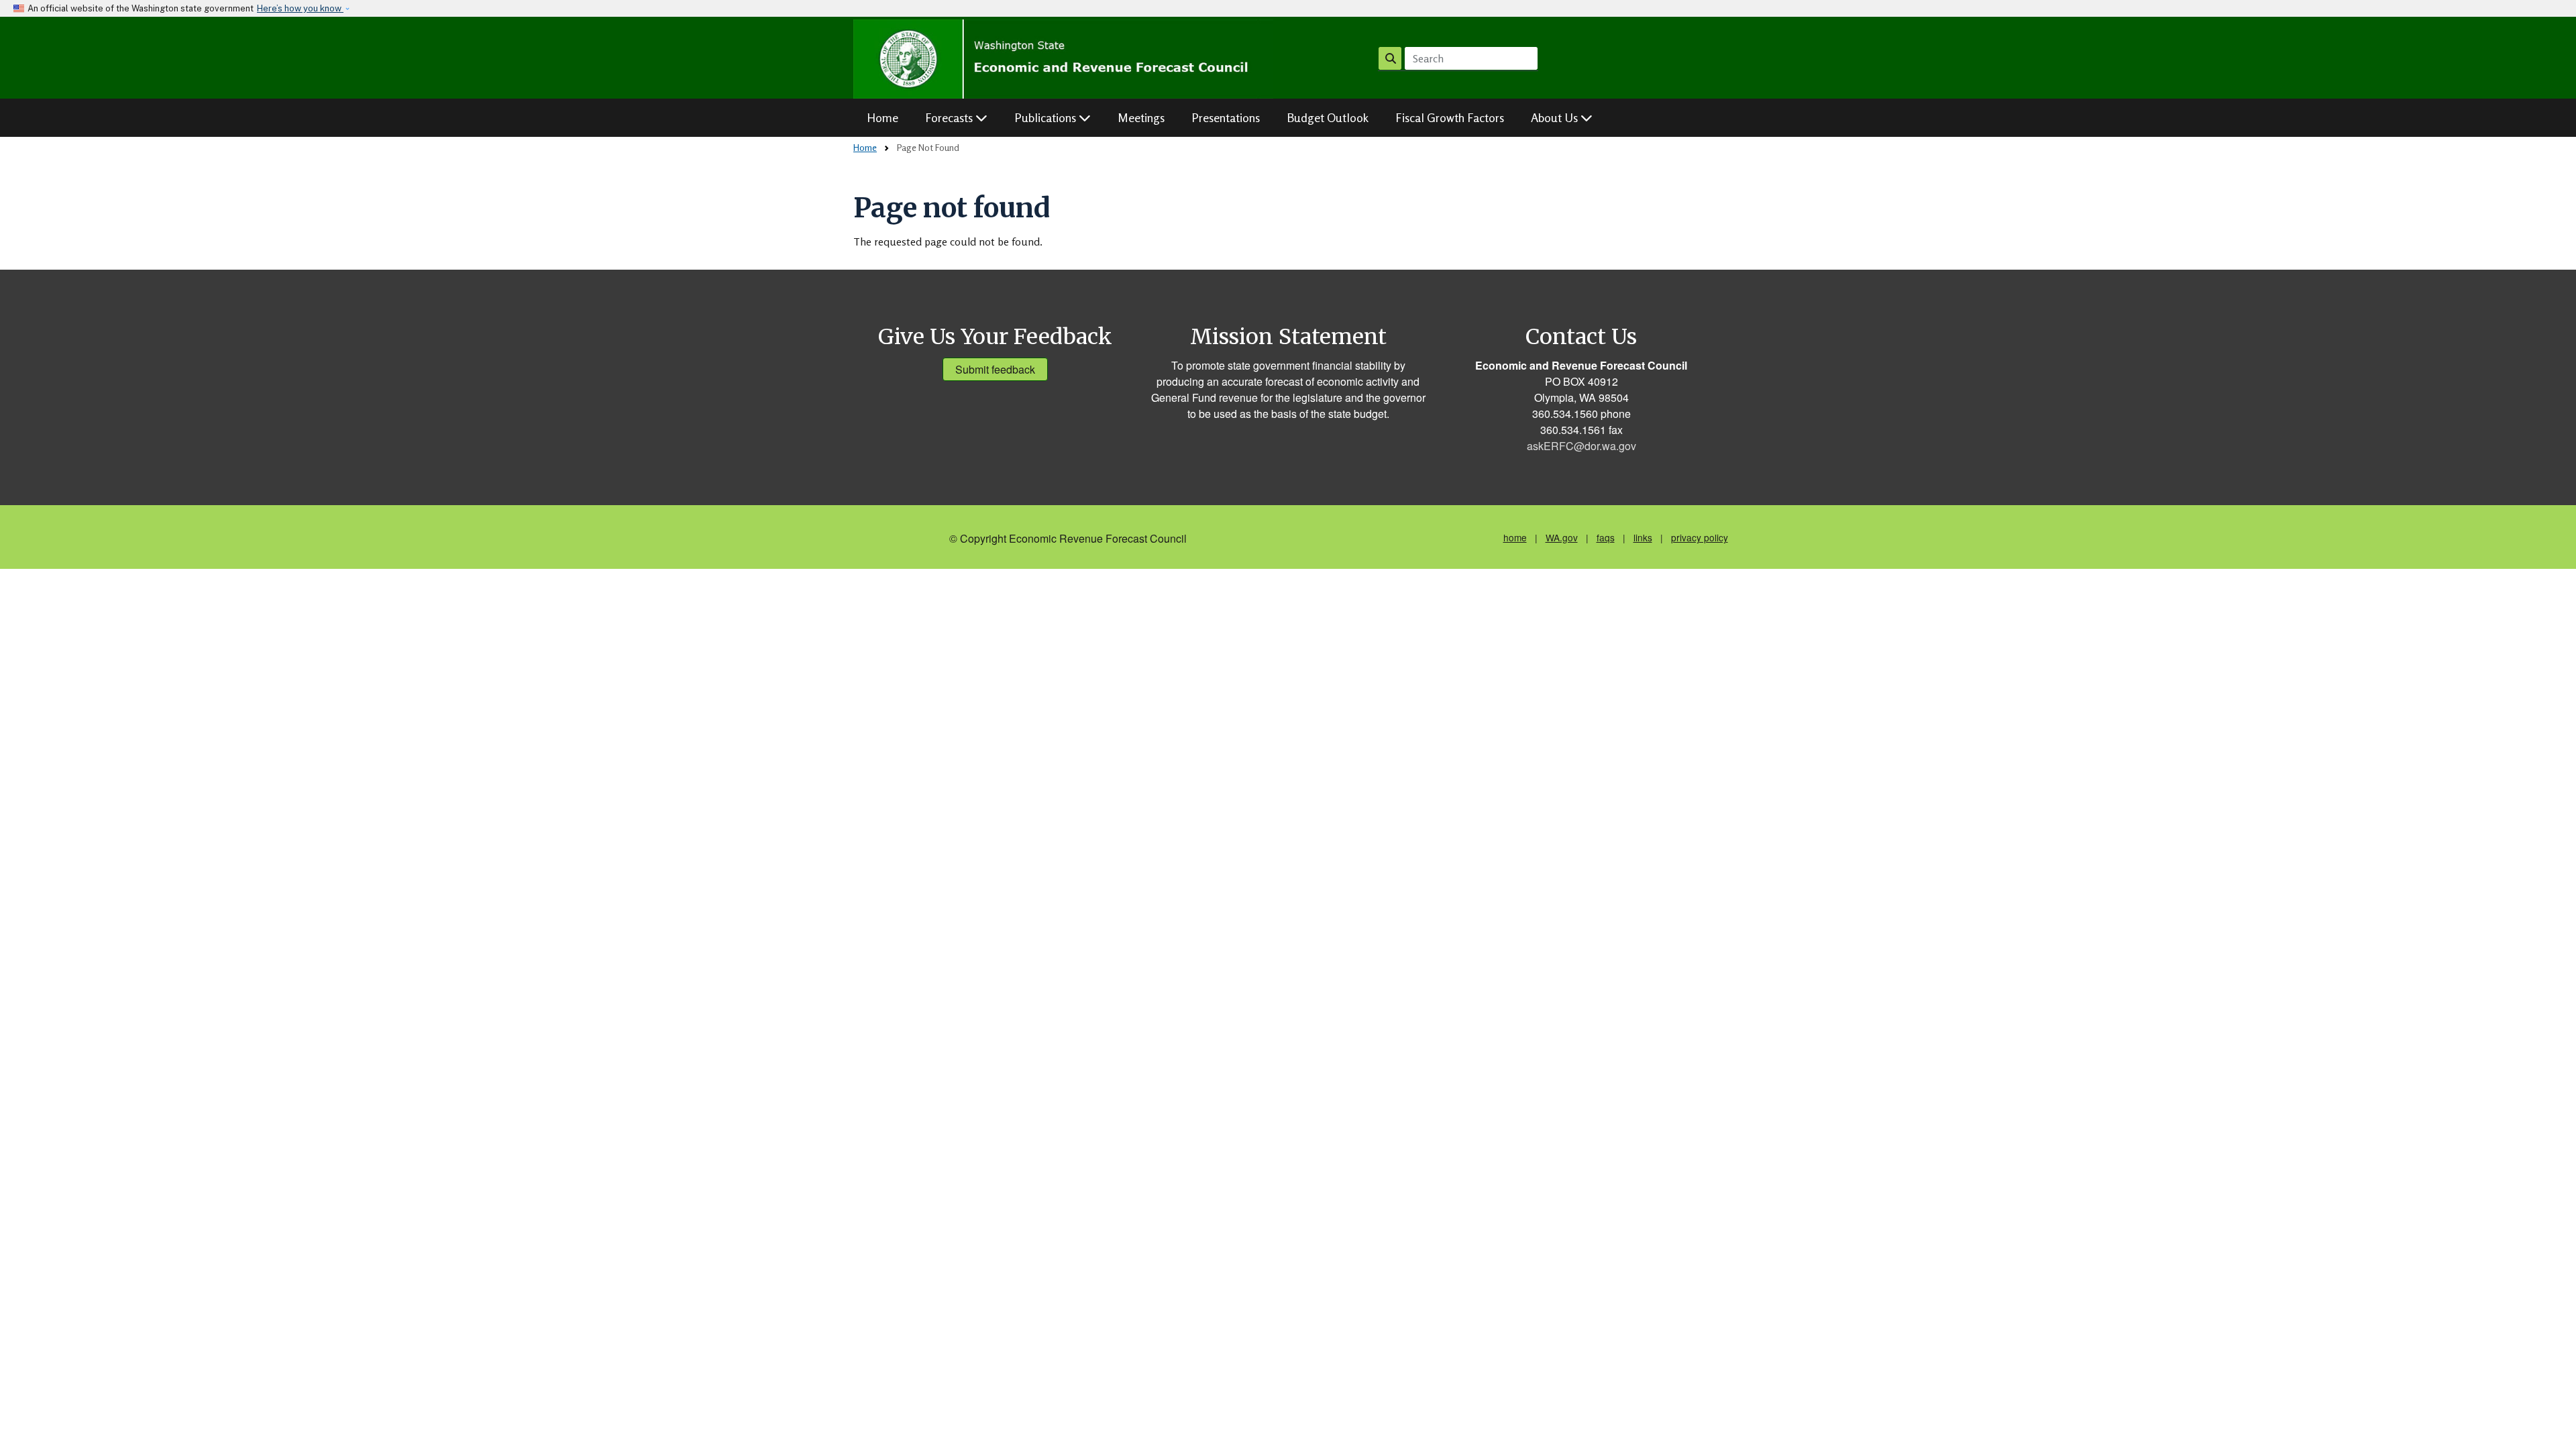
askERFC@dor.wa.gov (1581, 446)
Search (1390, 58)
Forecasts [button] (950, 117)
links (1643, 537)
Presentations (1226, 117)
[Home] (1064, 59)
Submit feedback (995, 369)
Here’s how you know (300, 8)
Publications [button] (1046, 117)
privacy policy (1700, 537)
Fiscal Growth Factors (1450, 117)
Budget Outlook (1328, 117)
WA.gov (1562, 537)
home (1515, 537)
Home (882, 117)
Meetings (1141, 117)
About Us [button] (1556, 117)
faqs (1606, 537)
